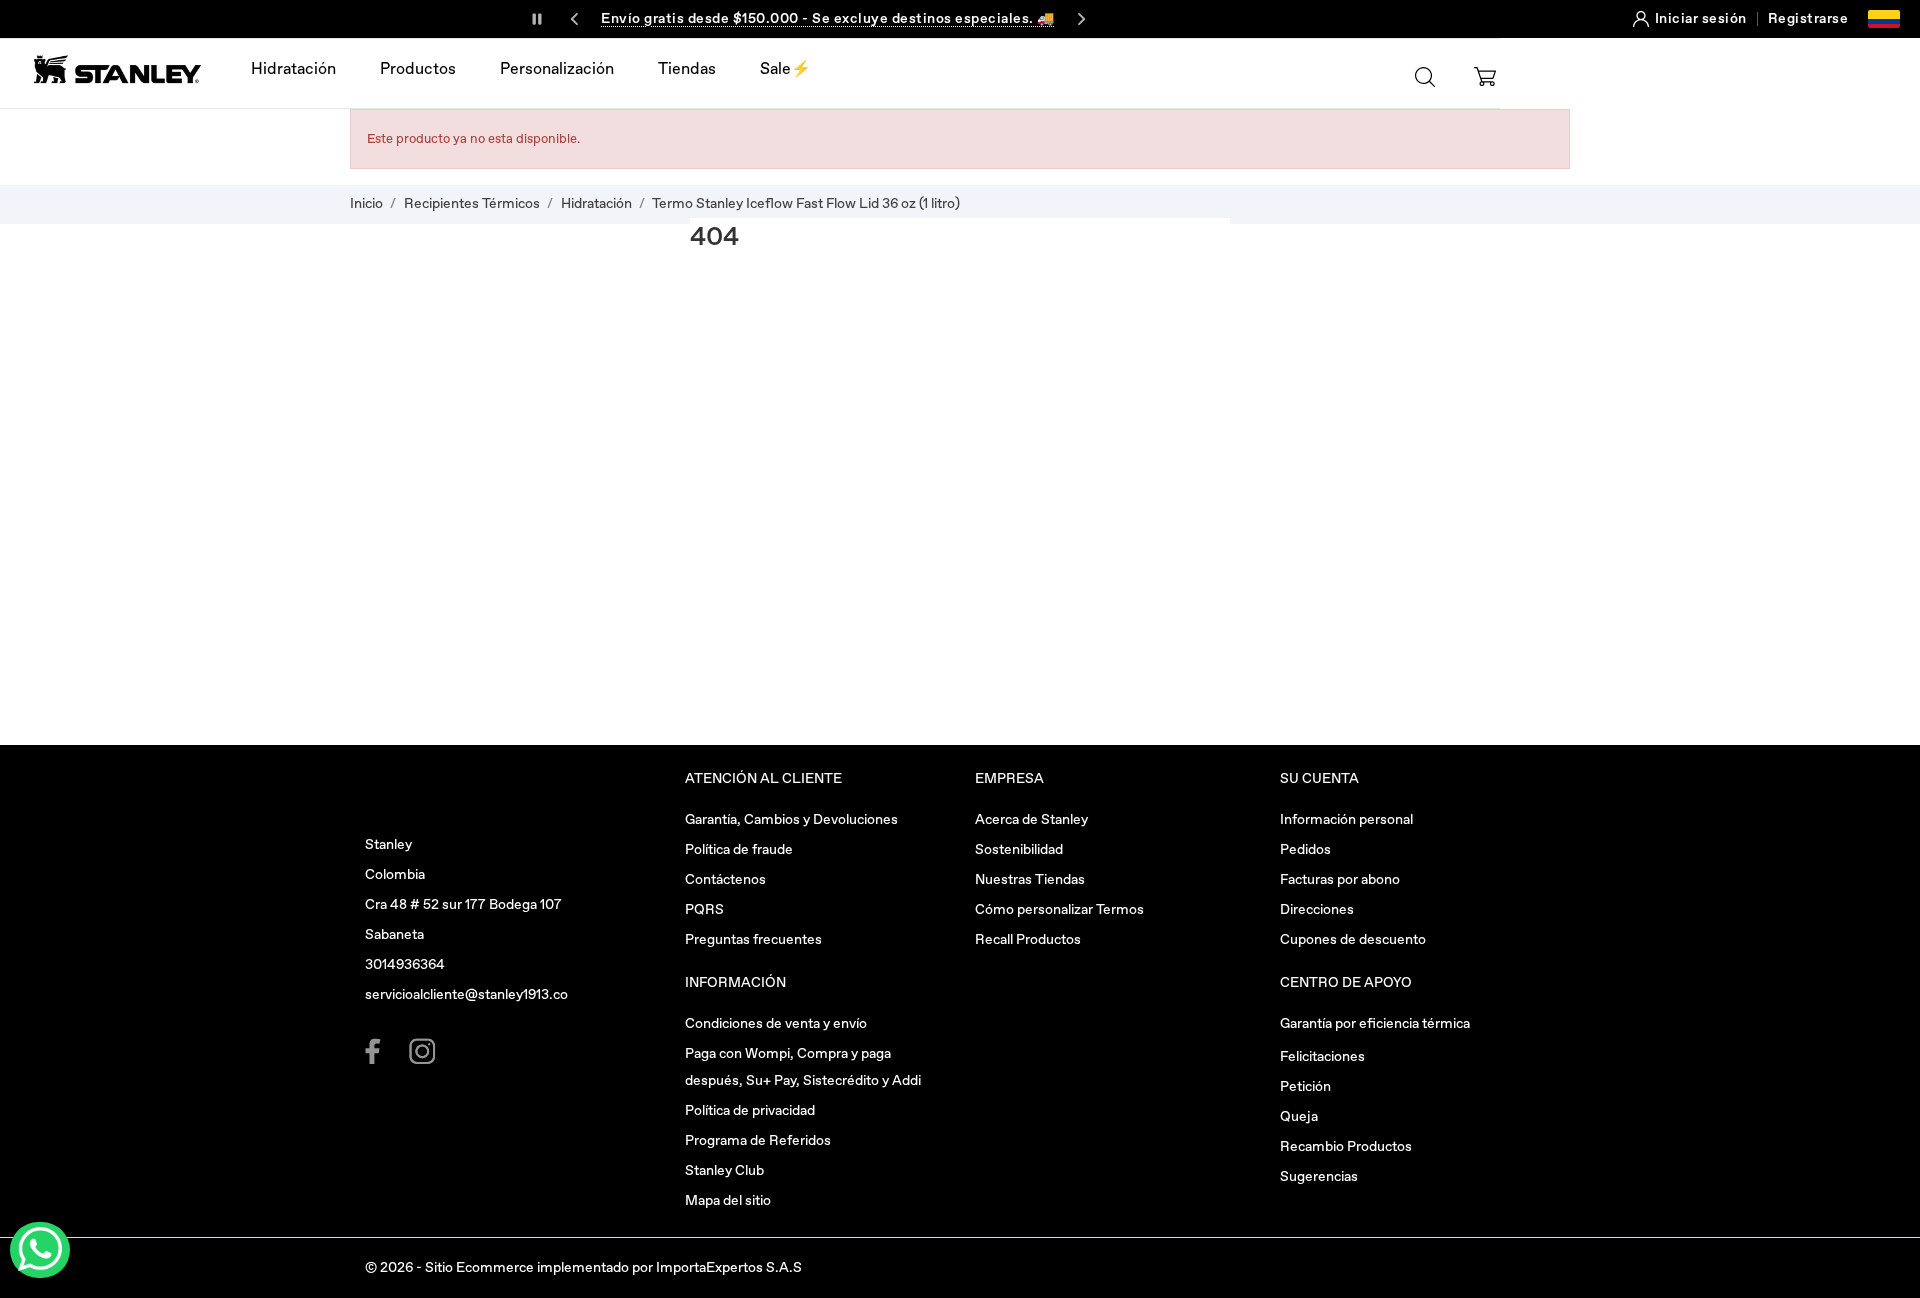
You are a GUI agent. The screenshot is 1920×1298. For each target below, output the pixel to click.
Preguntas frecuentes (753, 939)
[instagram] (422, 1051)
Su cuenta (1319, 778)
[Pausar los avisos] (537, 19)
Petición (1305, 1086)
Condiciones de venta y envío (776, 1023)
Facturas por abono (1340, 879)
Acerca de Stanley (1031, 819)
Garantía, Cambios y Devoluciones (791, 819)
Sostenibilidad (1019, 849)
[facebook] (378, 1051)
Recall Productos (1028, 939)
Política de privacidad (750, 1110)
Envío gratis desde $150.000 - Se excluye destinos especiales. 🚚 (829, 18)
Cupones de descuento (1353, 939)
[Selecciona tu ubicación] (1884, 19)
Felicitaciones (1322, 1056)
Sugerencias (1319, 1176)
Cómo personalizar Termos (1059, 909)
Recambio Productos (1346, 1146)
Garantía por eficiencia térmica (1375, 1023)
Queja (1299, 1116)
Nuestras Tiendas (1030, 879)
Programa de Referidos (758, 1140)
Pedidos (1305, 849)
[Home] (111, 69)
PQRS (704, 909)
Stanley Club (724, 1170)
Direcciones (1317, 909)
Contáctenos (725, 879)
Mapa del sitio (728, 1200)
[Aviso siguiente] (1081, 19)
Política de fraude (739, 849)
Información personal (1346, 819)
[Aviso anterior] (575, 19)
